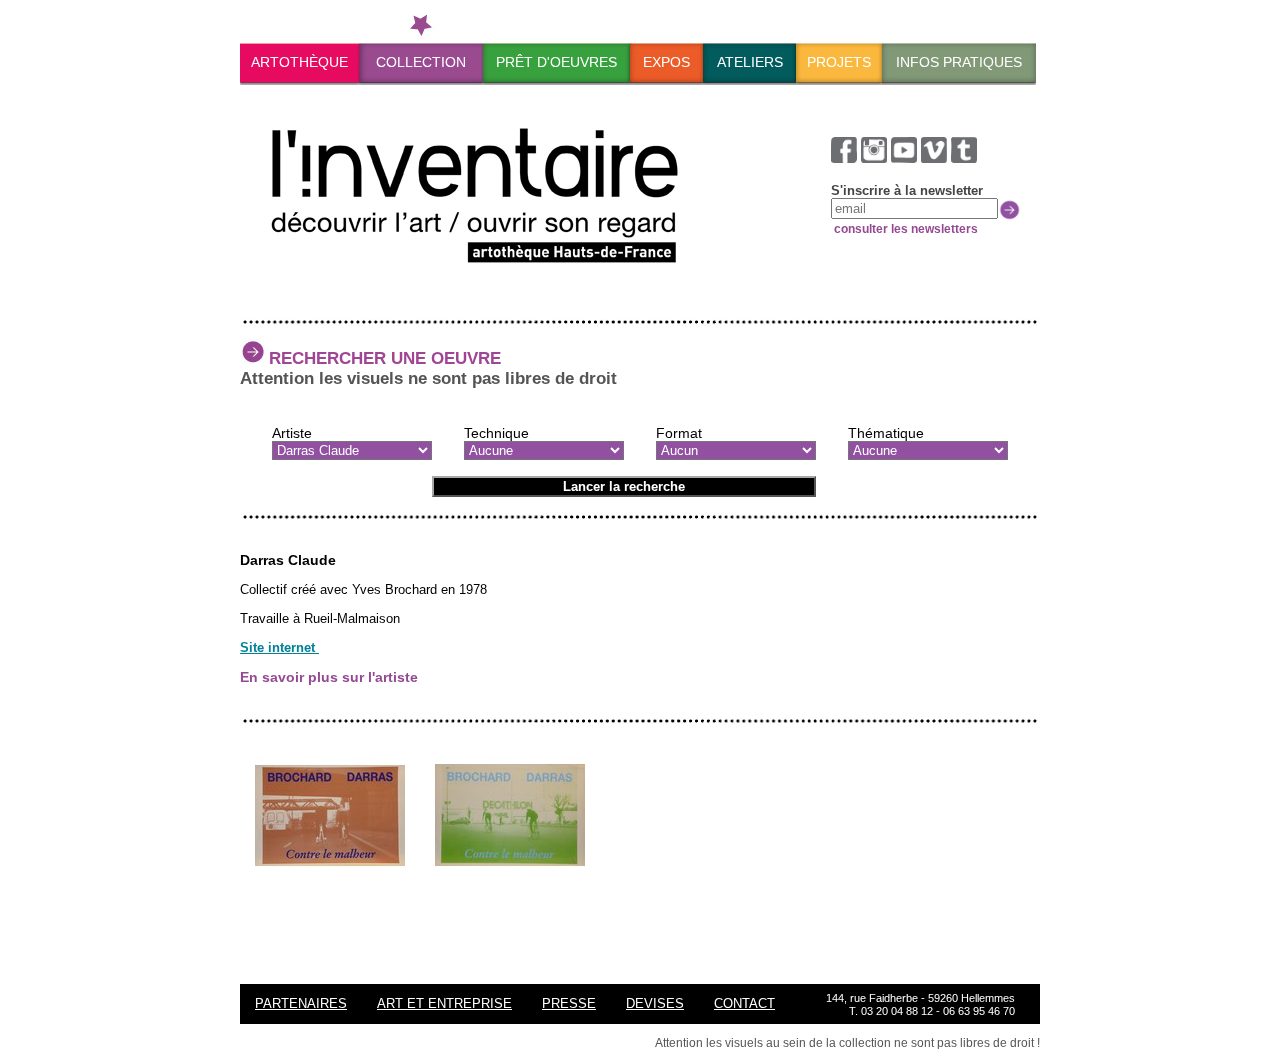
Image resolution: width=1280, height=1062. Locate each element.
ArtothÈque (299, 62)
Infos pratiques (959, 62)
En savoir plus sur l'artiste (329, 677)
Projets (839, 62)
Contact (744, 1003)
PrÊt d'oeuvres (556, 62)
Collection (421, 62)
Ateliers (750, 62)
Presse (569, 1003)
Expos (666, 62)
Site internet (279, 647)
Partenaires (301, 1003)
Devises (655, 1003)
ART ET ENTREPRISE (444, 1003)
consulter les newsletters (904, 229)
